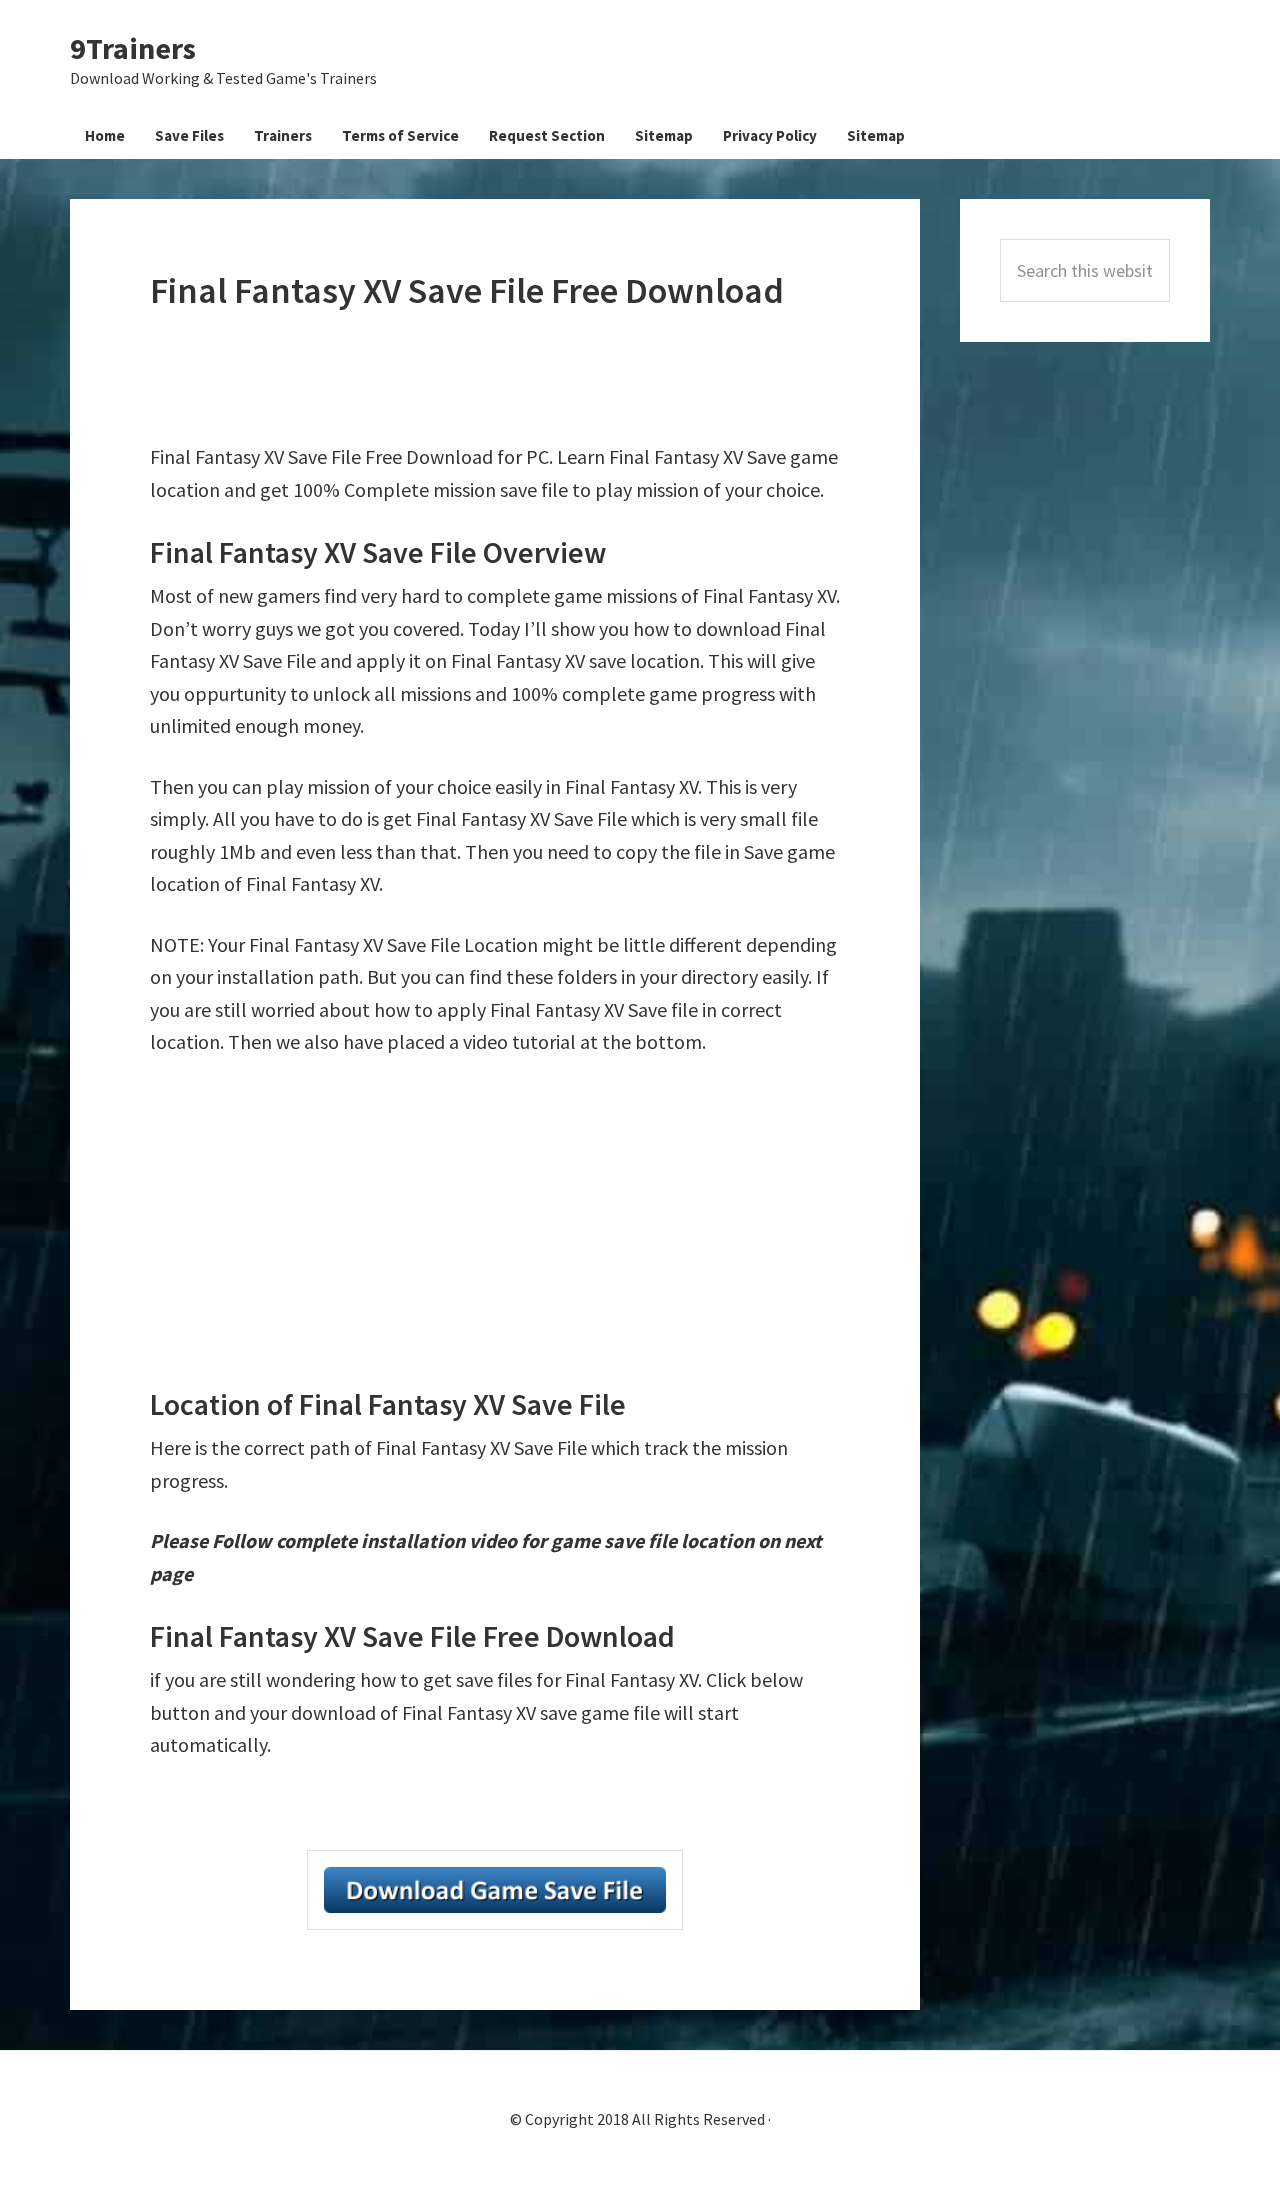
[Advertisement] (514, 377)
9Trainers (133, 48)
